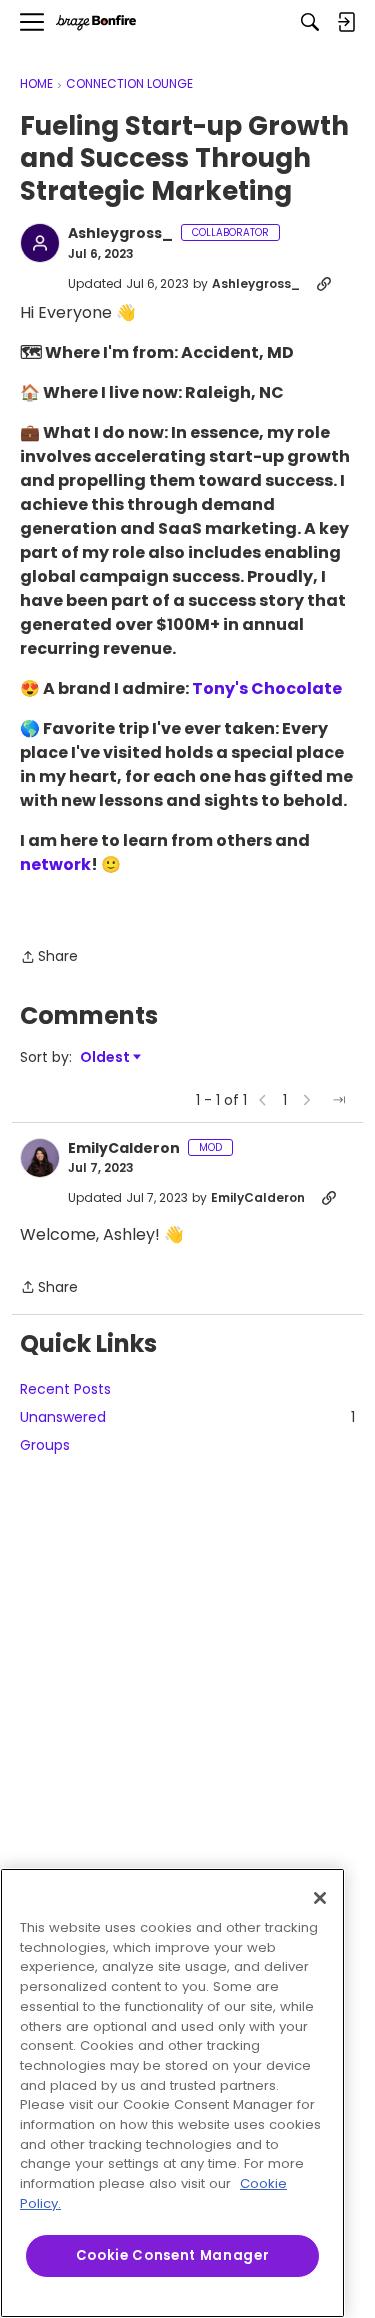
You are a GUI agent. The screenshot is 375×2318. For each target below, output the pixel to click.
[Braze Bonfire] (96, 22)
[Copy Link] (324, 284)
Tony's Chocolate (267, 688)
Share (49, 957)
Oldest (106, 1057)
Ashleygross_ (120, 234)
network (55, 864)
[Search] (310, 22)
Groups (45, 1445)
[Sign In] (346, 22)
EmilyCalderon (124, 1149)
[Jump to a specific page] (339, 1100)
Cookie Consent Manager (172, 2255)
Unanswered (187, 1417)
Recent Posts (65, 1389)
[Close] (320, 1898)
